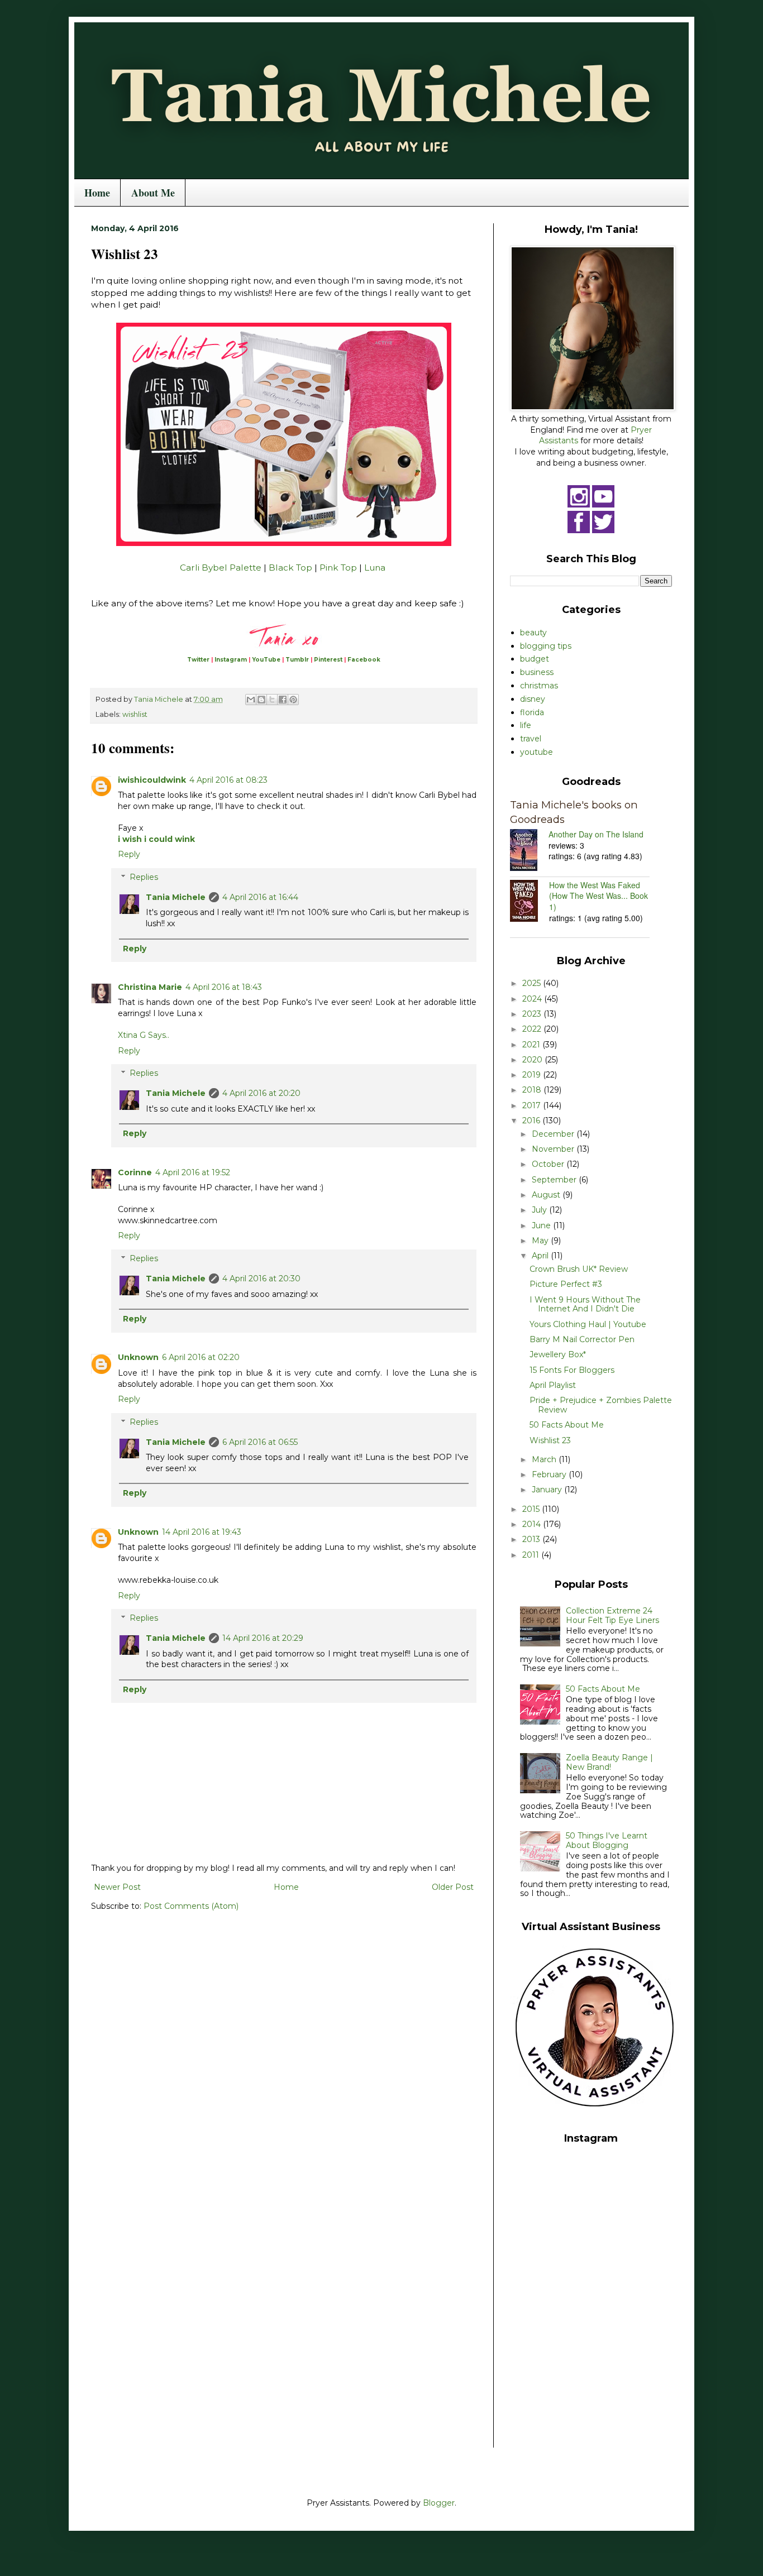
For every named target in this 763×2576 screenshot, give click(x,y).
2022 (533, 1029)
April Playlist (553, 1385)
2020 (533, 1060)
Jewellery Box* (558, 1354)
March (545, 1459)
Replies (144, 877)
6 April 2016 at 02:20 (201, 1357)
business (537, 672)
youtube (537, 752)
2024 (533, 999)
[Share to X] (272, 700)
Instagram (231, 660)
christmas (539, 686)
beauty (533, 633)
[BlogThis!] (261, 700)
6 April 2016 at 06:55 (260, 1442)
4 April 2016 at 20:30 (261, 1279)
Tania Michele (176, 897)
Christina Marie (150, 987)
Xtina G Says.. (144, 1035)
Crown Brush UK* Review (579, 1269)
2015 (532, 1509)
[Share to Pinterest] (293, 700)
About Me (153, 193)
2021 (532, 1045)
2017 (533, 1105)
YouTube (266, 660)
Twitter (198, 660)
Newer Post (117, 1887)
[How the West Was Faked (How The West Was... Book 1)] (530, 902)
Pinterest (328, 660)
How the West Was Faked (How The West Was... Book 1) (599, 896)
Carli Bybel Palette (221, 568)
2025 (533, 983)
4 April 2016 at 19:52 (193, 1172)
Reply (129, 854)
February (550, 1474)
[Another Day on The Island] (529, 851)
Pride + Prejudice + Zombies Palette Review (601, 1405)
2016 (532, 1121)
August (547, 1195)
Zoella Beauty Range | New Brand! (609, 1762)
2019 (533, 1075)
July (540, 1210)
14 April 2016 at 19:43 (202, 1532)
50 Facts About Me (567, 1425)
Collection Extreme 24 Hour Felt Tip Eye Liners (612, 1615)
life (526, 725)
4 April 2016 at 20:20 (261, 1093)
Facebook (364, 660)
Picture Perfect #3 (566, 1284)
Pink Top (338, 568)
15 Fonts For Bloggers (572, 1370)
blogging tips (546, 646)
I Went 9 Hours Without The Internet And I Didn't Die (585, 1304)
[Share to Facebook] (283, 700)
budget (535, 659)
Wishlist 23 (550, 1440)
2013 (532, 1539)
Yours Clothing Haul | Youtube (588, 1324)
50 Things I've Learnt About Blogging (607, 1840)
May (541, 1241)
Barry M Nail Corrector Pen (582, 1339)
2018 (533, 1090)
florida (532, 712)
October (549, 1164)
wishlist (135, 714)
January (548, 1490)
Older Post (453, 1887)
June (542, 1225)
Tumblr (297, 660)
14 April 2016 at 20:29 (263, 1638)
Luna (375, 568)
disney (533, 699)
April (541, 1256)
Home (97, 193)
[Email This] (251, 700)
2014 (533, 1524)
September (555, 1180)
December (554, 1134)
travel (531, 739)
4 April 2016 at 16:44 (260, 897)
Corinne (135, 1172)
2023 (533, 1014)
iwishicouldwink (152, 780)
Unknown (138, 1357)
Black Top (290, 568)
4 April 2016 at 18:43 (224, 987)
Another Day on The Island (596, 834)
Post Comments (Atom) (191, 1906)
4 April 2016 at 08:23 (228, 780)
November (554, 1149)
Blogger (439, 2503)
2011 (532, 1555)
